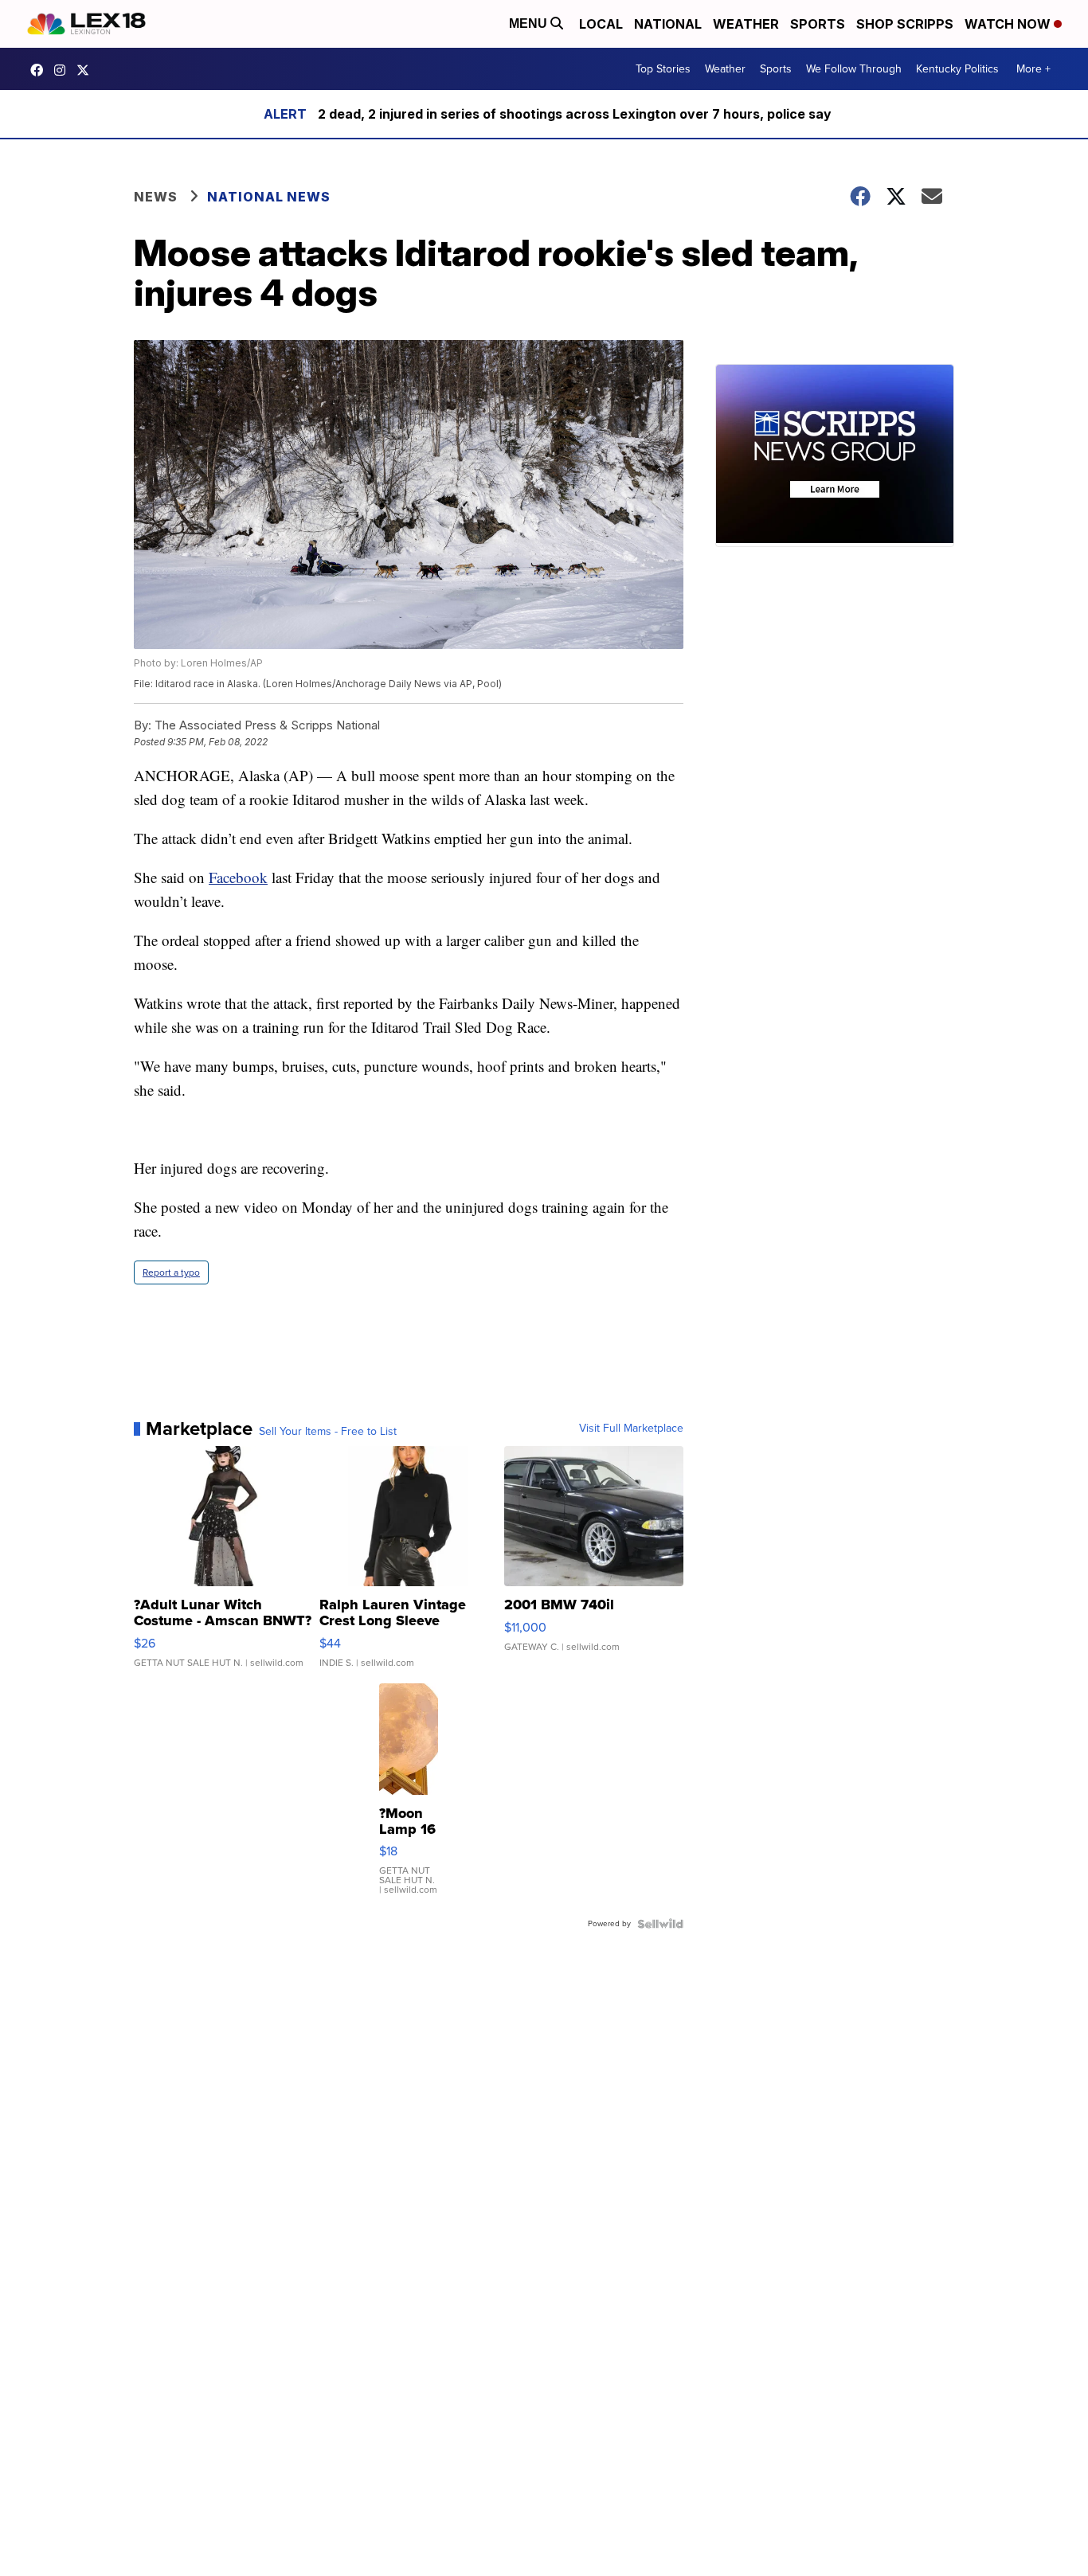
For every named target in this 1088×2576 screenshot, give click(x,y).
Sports (818, 24)
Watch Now (1009, 24)
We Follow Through (854, 69)
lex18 (41, 70)
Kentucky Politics (957, 69)
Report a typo (171, 1272)
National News (269, 197)
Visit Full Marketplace (631, 1429)
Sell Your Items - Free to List (328, 1432)
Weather (746, 24)
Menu (530, 23)
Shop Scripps (905, 24)
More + (1033, 69)
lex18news (87, 70)
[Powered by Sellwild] (660, 1924)
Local (601, 24)
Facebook (238, 877)
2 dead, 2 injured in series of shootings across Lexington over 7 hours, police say (575, 114)
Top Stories (663, 69)
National (668, 24)
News (156, 197)
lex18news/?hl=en (64, 70)
